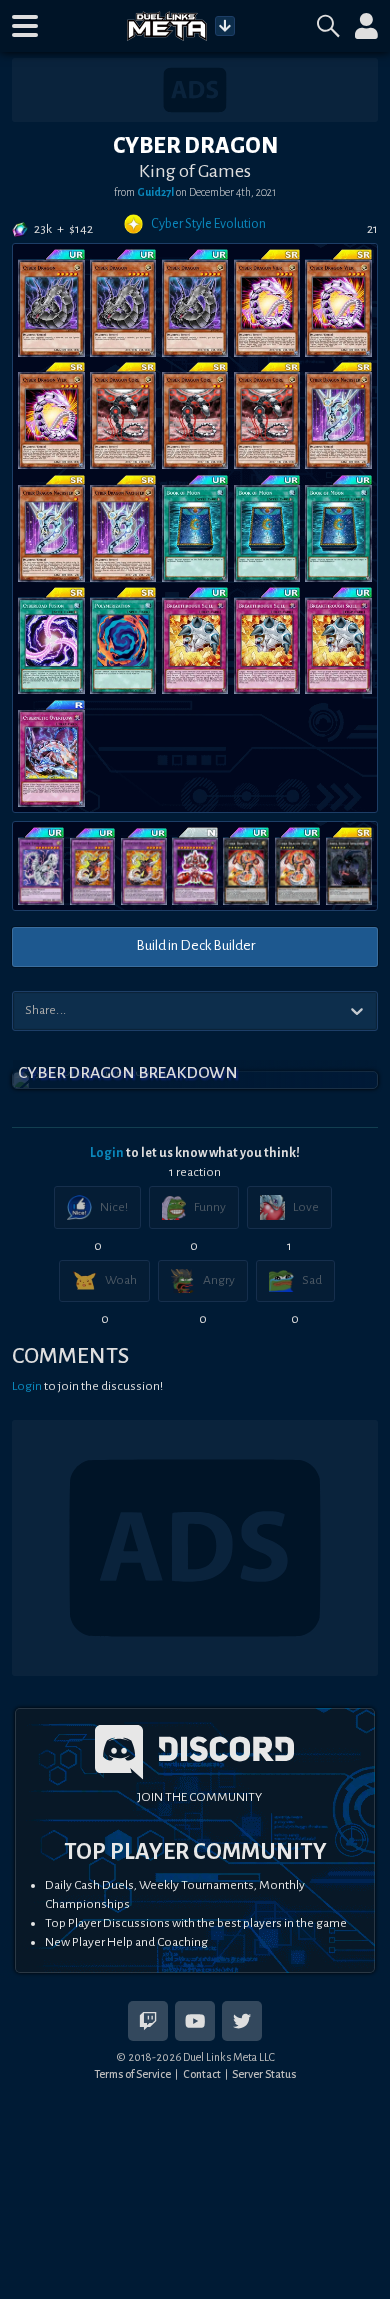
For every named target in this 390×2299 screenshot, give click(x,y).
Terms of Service (132, 2074)
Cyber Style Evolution (208, 224)
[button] (25, 26)
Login (107, 1153)
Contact (202, 2074)
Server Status (264, 2074)
